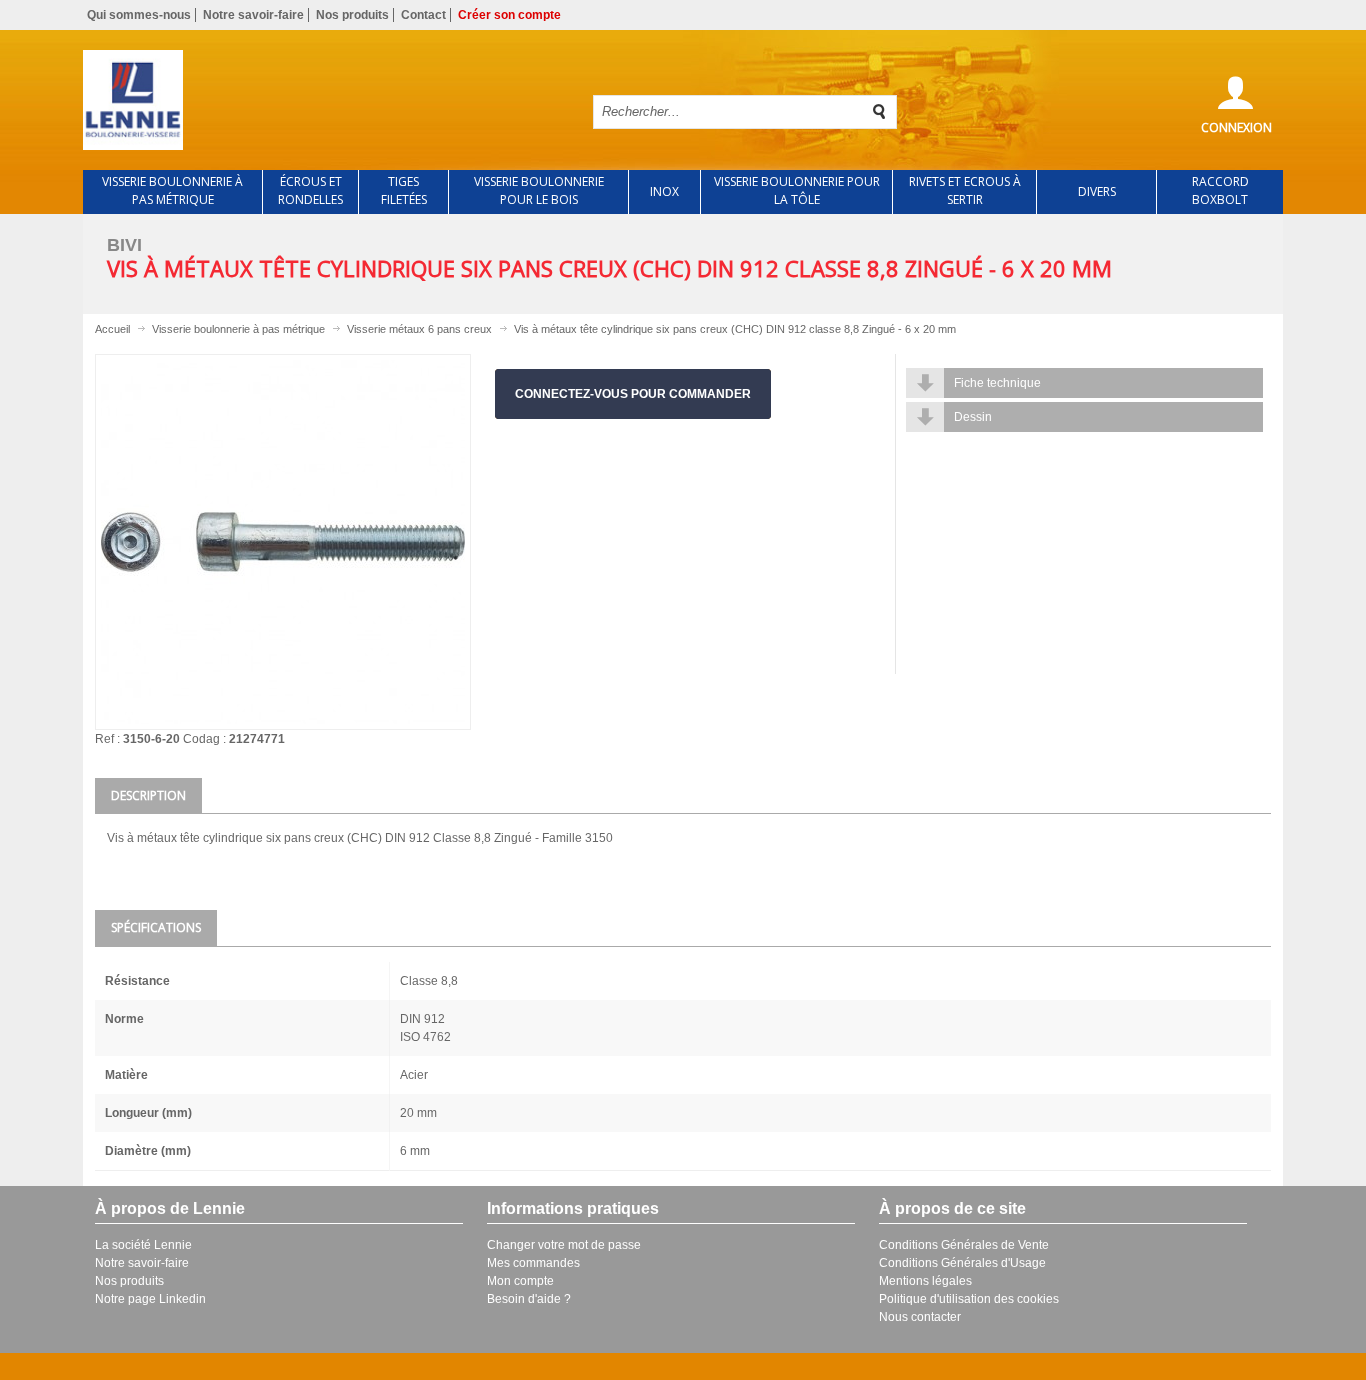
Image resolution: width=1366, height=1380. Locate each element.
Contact (423, 15)
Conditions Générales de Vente (964, 1245)
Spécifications (156, 927)
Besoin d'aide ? (529, 1299)
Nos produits (352, 15)
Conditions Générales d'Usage (962, 1263)
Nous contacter (920, 1317)
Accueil (112, 329)
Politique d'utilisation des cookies (969, 1299)
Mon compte (520, 1281)
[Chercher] (880, 112)
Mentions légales (925, 1281)
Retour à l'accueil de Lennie (321, 100)
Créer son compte (509, 15)
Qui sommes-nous (139, 15)
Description (148, 795)
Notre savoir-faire (253, 15)
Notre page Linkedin (150, 1299)
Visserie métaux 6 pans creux (419, 329)
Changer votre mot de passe (564, 1245)
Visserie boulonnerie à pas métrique (238, 329)
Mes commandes (533, 1263)
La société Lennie (143, 1245)
